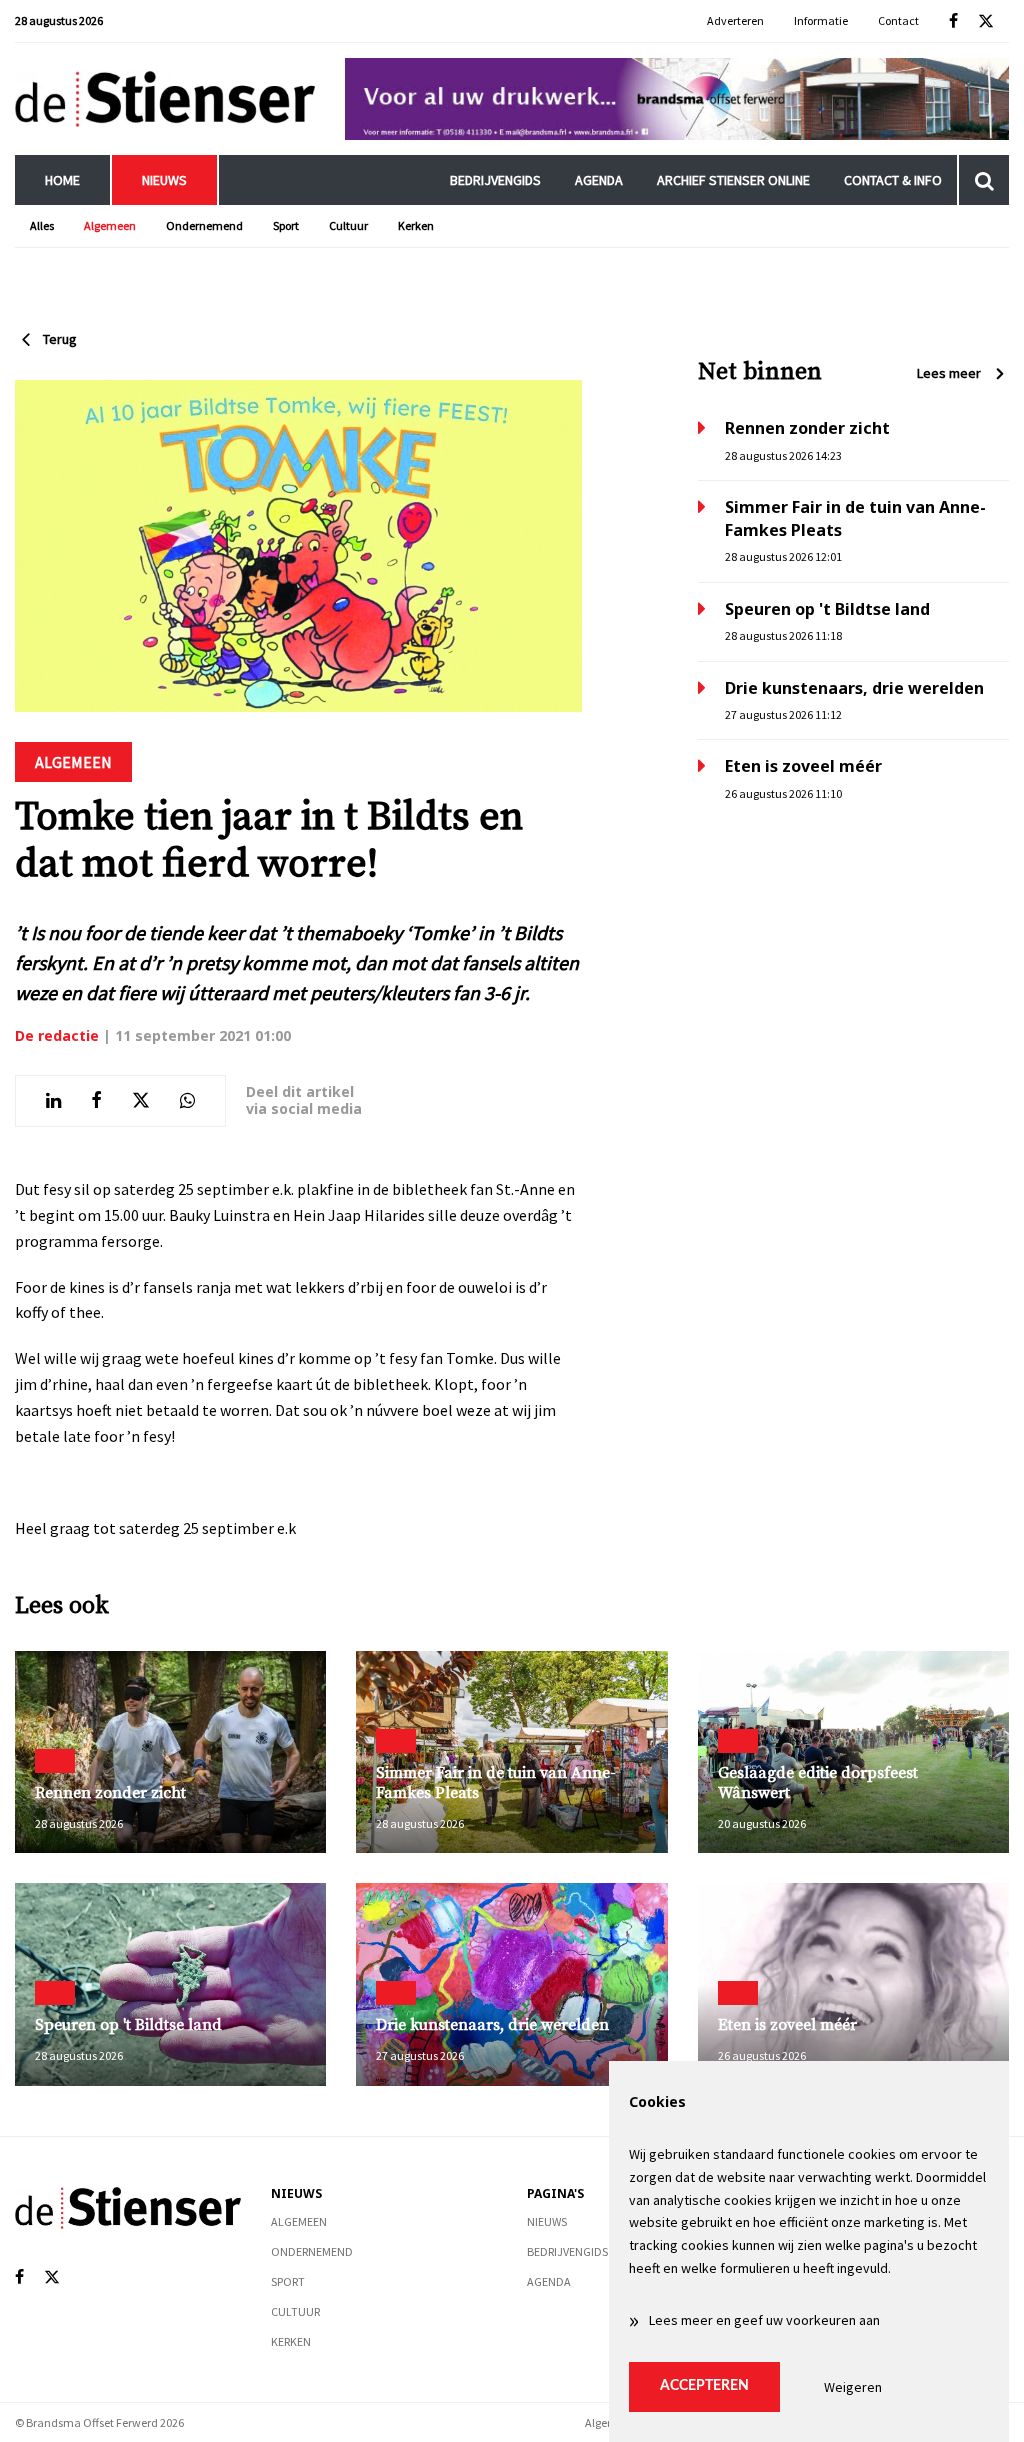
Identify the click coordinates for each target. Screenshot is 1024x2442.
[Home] (165, 98)
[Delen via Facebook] (96, 1101)
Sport (286, 225)
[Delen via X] (141, 1101)
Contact (898, 20)
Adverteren (735, 20)
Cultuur (348, 225)
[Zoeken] (984, 180)
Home (62, 180)
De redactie (57, 1035)
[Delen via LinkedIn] (53, 1101)
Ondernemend (204, 225)
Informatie (821, 20)
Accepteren (704, 2386)
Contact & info (893, 180)
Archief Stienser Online (733, 180)
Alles (42, 225)
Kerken (416, 225)
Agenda (599, 180)
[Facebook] (953, 21)
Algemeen (110, 225)
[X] (986, 21)
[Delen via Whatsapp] (187, 1101)
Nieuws (164, 180)
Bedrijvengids (495, 180)
